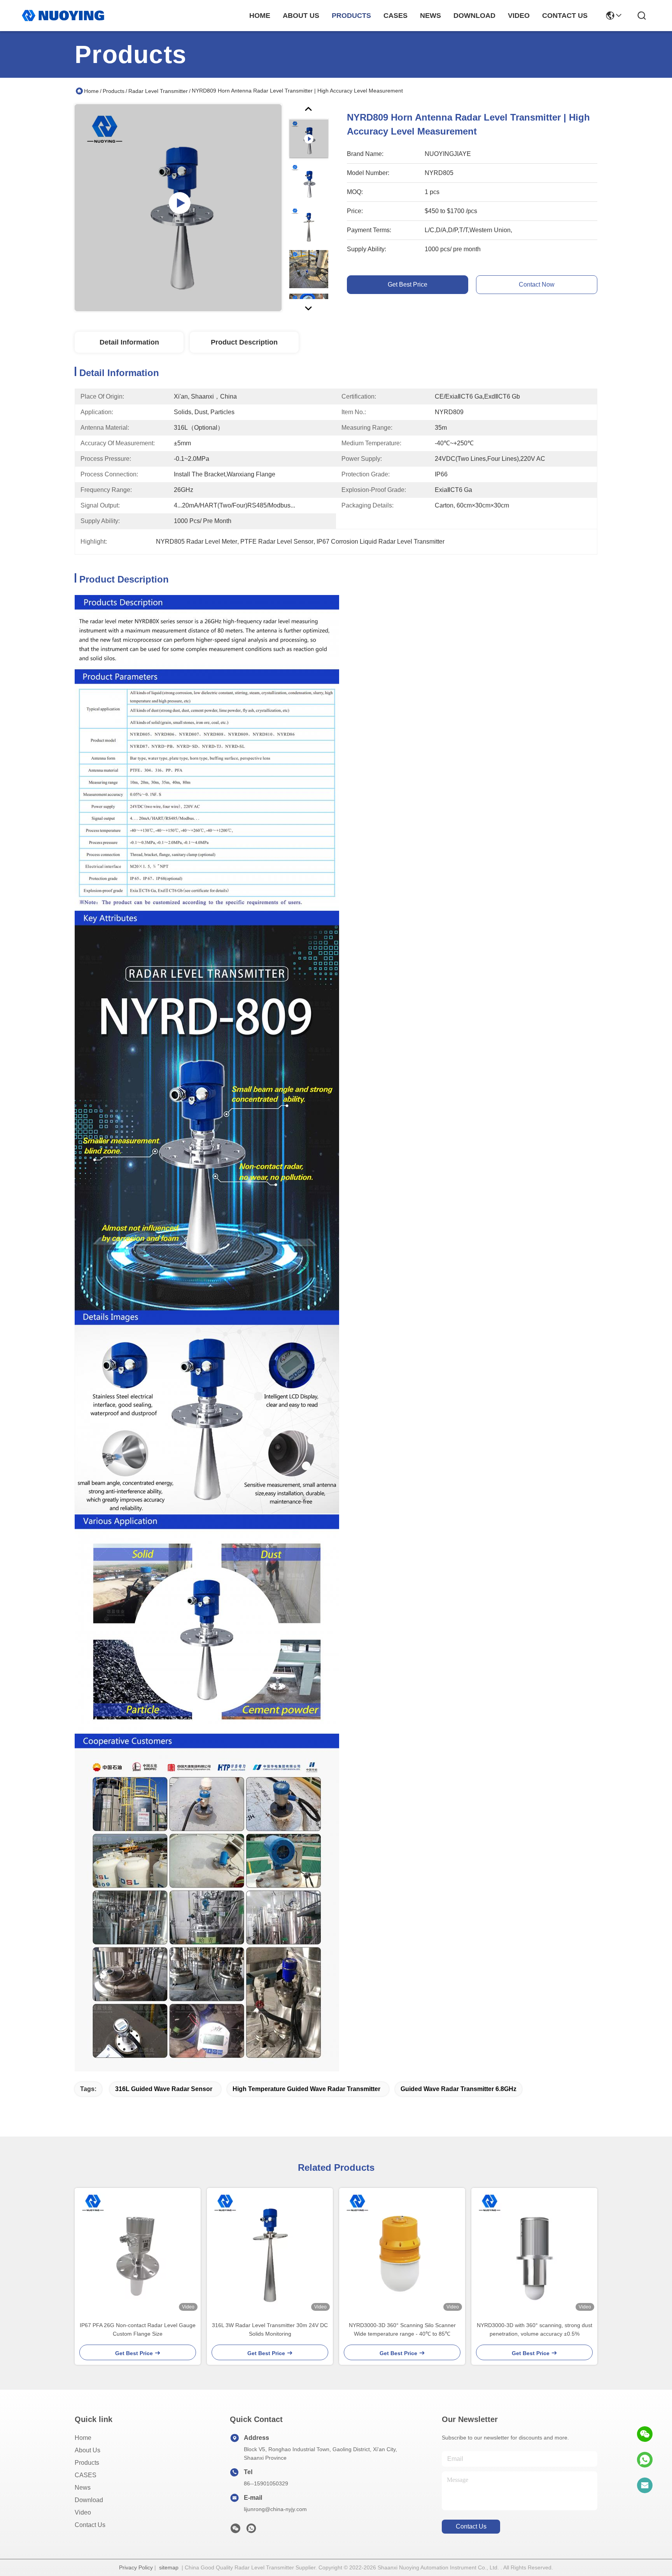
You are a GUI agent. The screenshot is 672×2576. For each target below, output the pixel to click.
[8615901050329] (645, 2460)
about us (301, 16)
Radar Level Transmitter (158, 91)
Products (114, 91)
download (474, 16)
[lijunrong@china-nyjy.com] (645, 2485)
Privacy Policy (136, 2567)
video (519, 16)
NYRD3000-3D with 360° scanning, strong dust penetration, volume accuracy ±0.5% (535, 2329)
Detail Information (129, 342)
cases (395, 16)
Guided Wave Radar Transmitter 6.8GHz (458, 2089)
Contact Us (90, 2525)
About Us (87, 2450)
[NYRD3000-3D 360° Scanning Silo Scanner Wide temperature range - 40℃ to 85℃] (402, 2251)
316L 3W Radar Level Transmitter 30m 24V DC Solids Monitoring (270, 2329)
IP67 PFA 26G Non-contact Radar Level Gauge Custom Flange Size (138, 2329)
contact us (565, 16)
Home (260, 16)
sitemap (169, 2567)
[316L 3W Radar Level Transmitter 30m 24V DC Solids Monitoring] (270, 2251)
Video (83, 2512)
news (430, 16)
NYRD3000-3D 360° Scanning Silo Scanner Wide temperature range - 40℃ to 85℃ (402, 2329)
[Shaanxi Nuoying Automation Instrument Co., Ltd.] (63, 16)
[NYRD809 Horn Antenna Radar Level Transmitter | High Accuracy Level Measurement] (178, 208)
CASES (86, 2475)
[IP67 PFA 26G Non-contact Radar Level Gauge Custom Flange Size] (138, 2251)
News (83, 2488)
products (351, 16)
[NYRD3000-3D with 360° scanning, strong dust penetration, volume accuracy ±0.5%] (534, 2251)
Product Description (244, 342)
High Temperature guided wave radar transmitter (306, 2089)
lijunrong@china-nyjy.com (275, 2509)
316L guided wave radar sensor (164, 2089)
